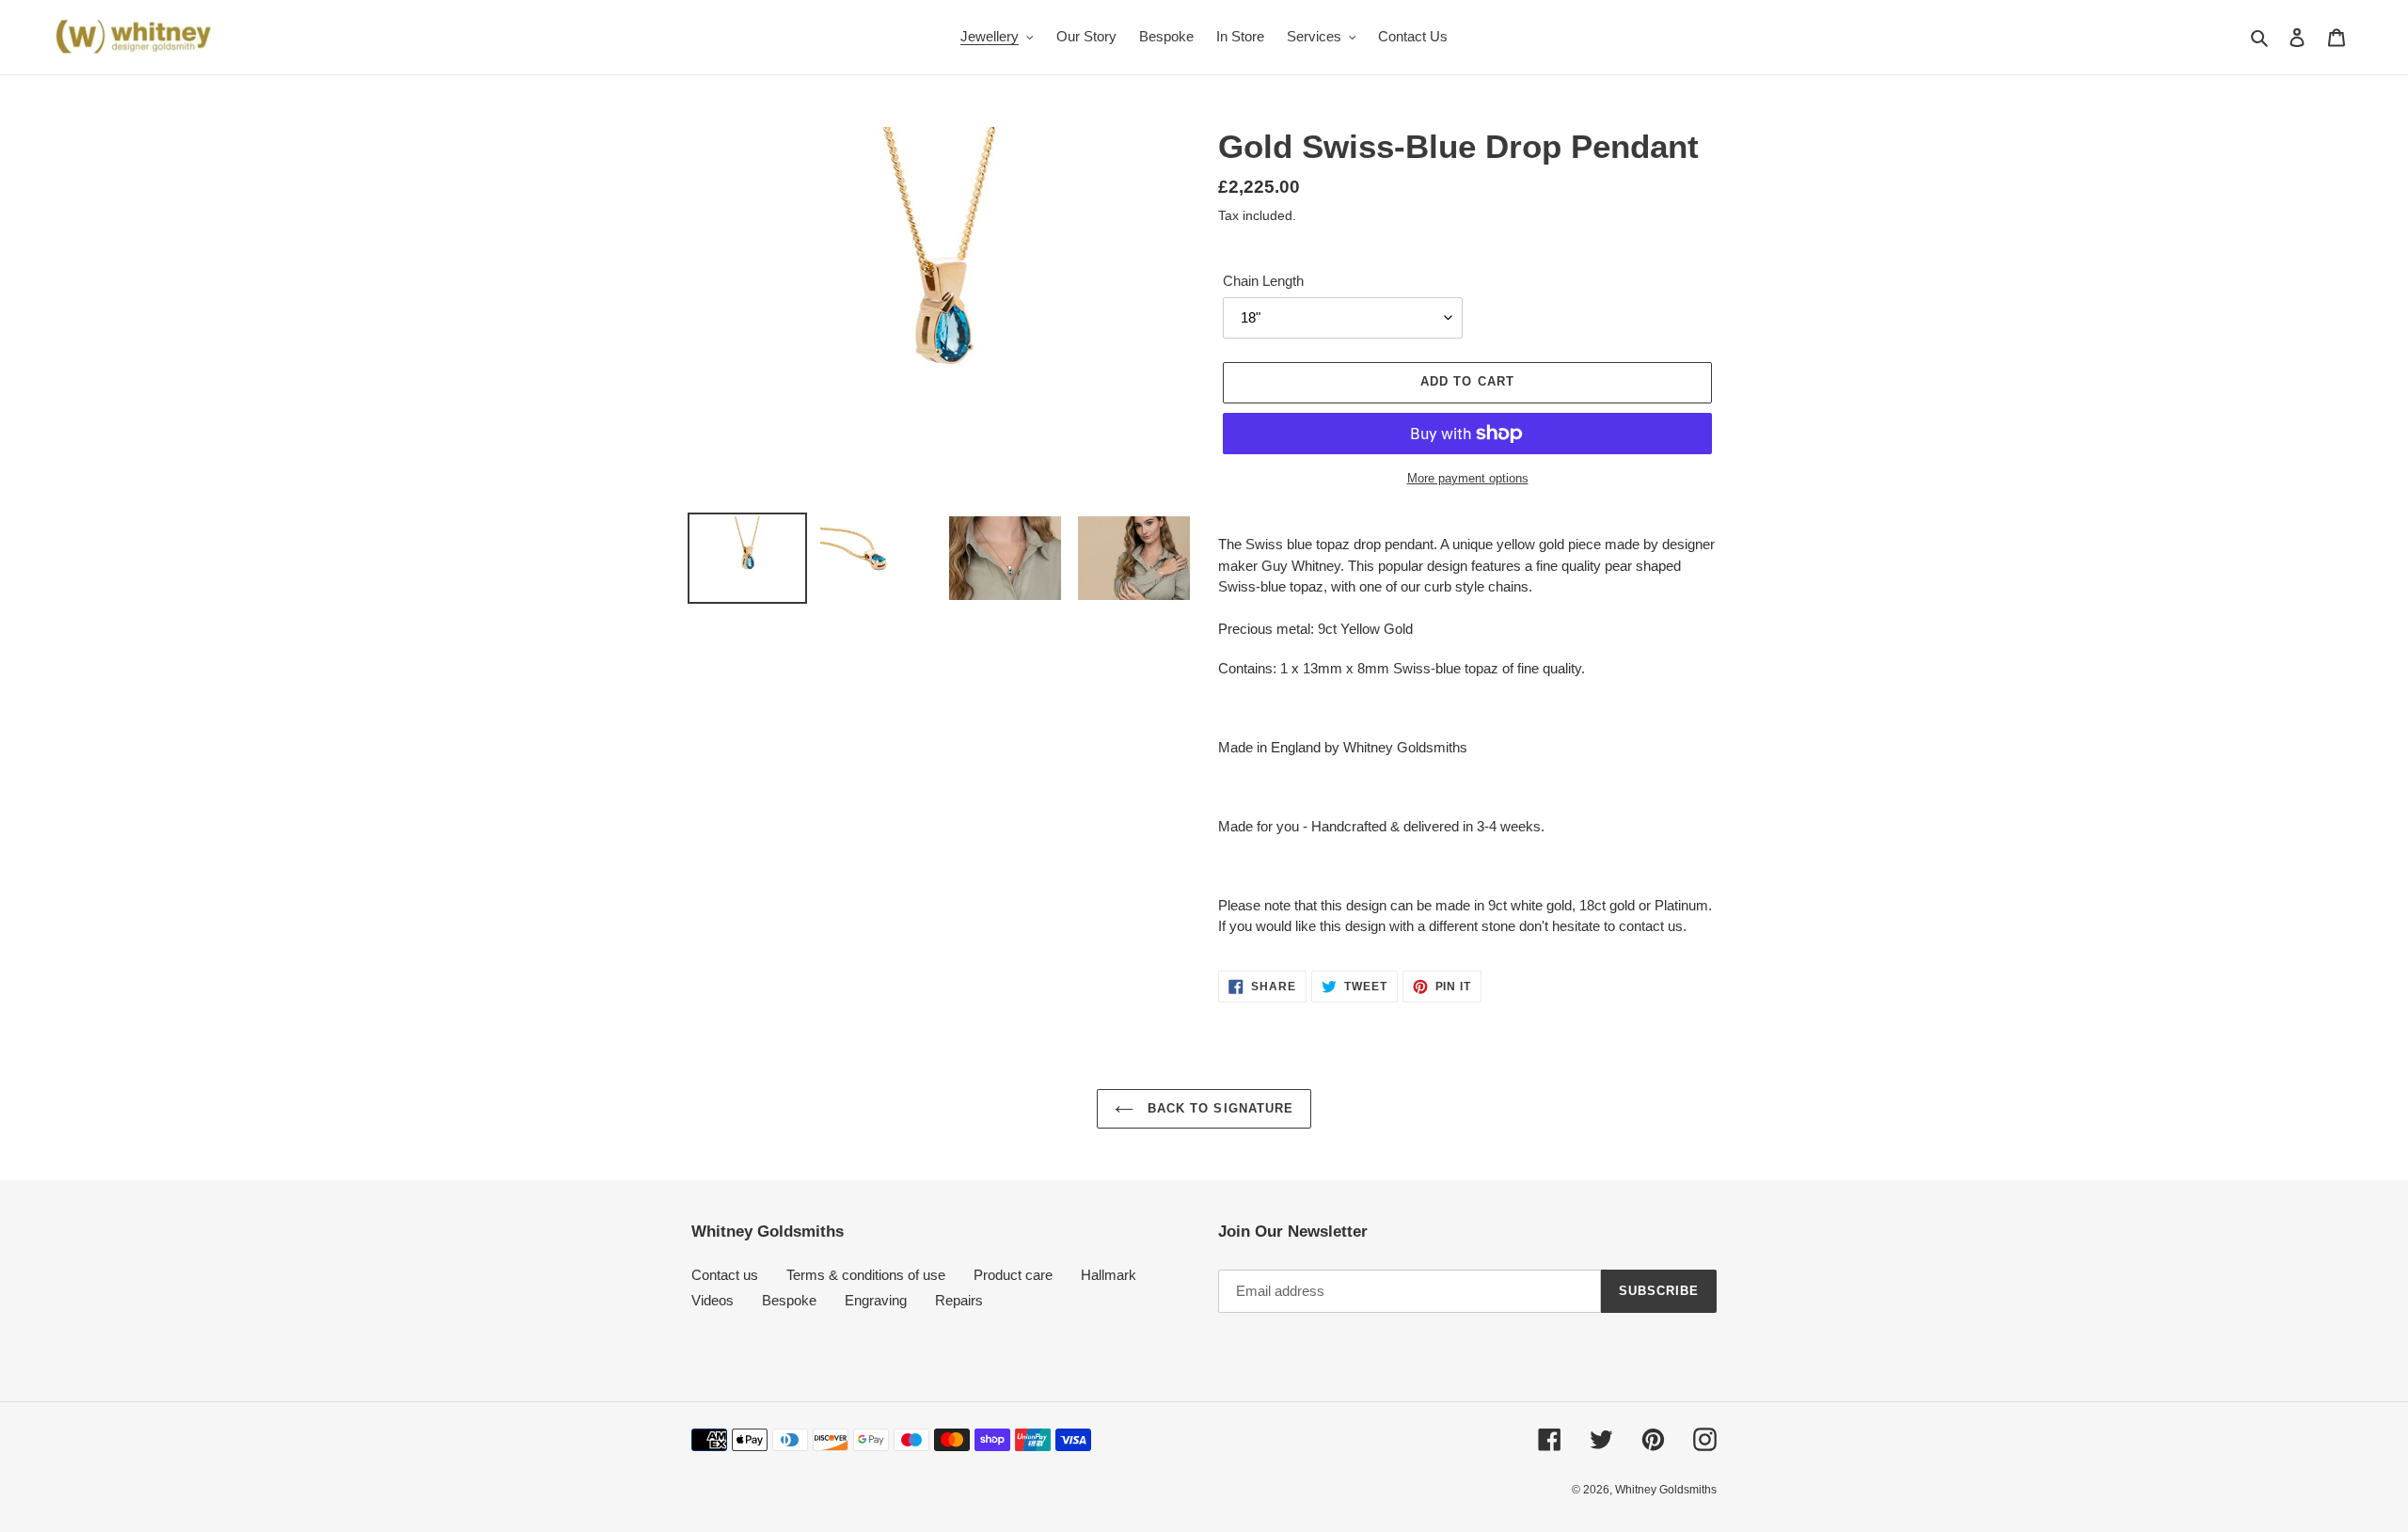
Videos (713, 1300)
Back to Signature (1218, 1108)
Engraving (876, 1300)
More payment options (1468, 478)
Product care (1013, 1275)
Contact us (725, 1275)
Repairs (959, 1300)
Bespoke (789, 1300)
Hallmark (1109, 1275)
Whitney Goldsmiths (1666, 1490)
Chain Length (1263, 281)
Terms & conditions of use (866, 1275)
